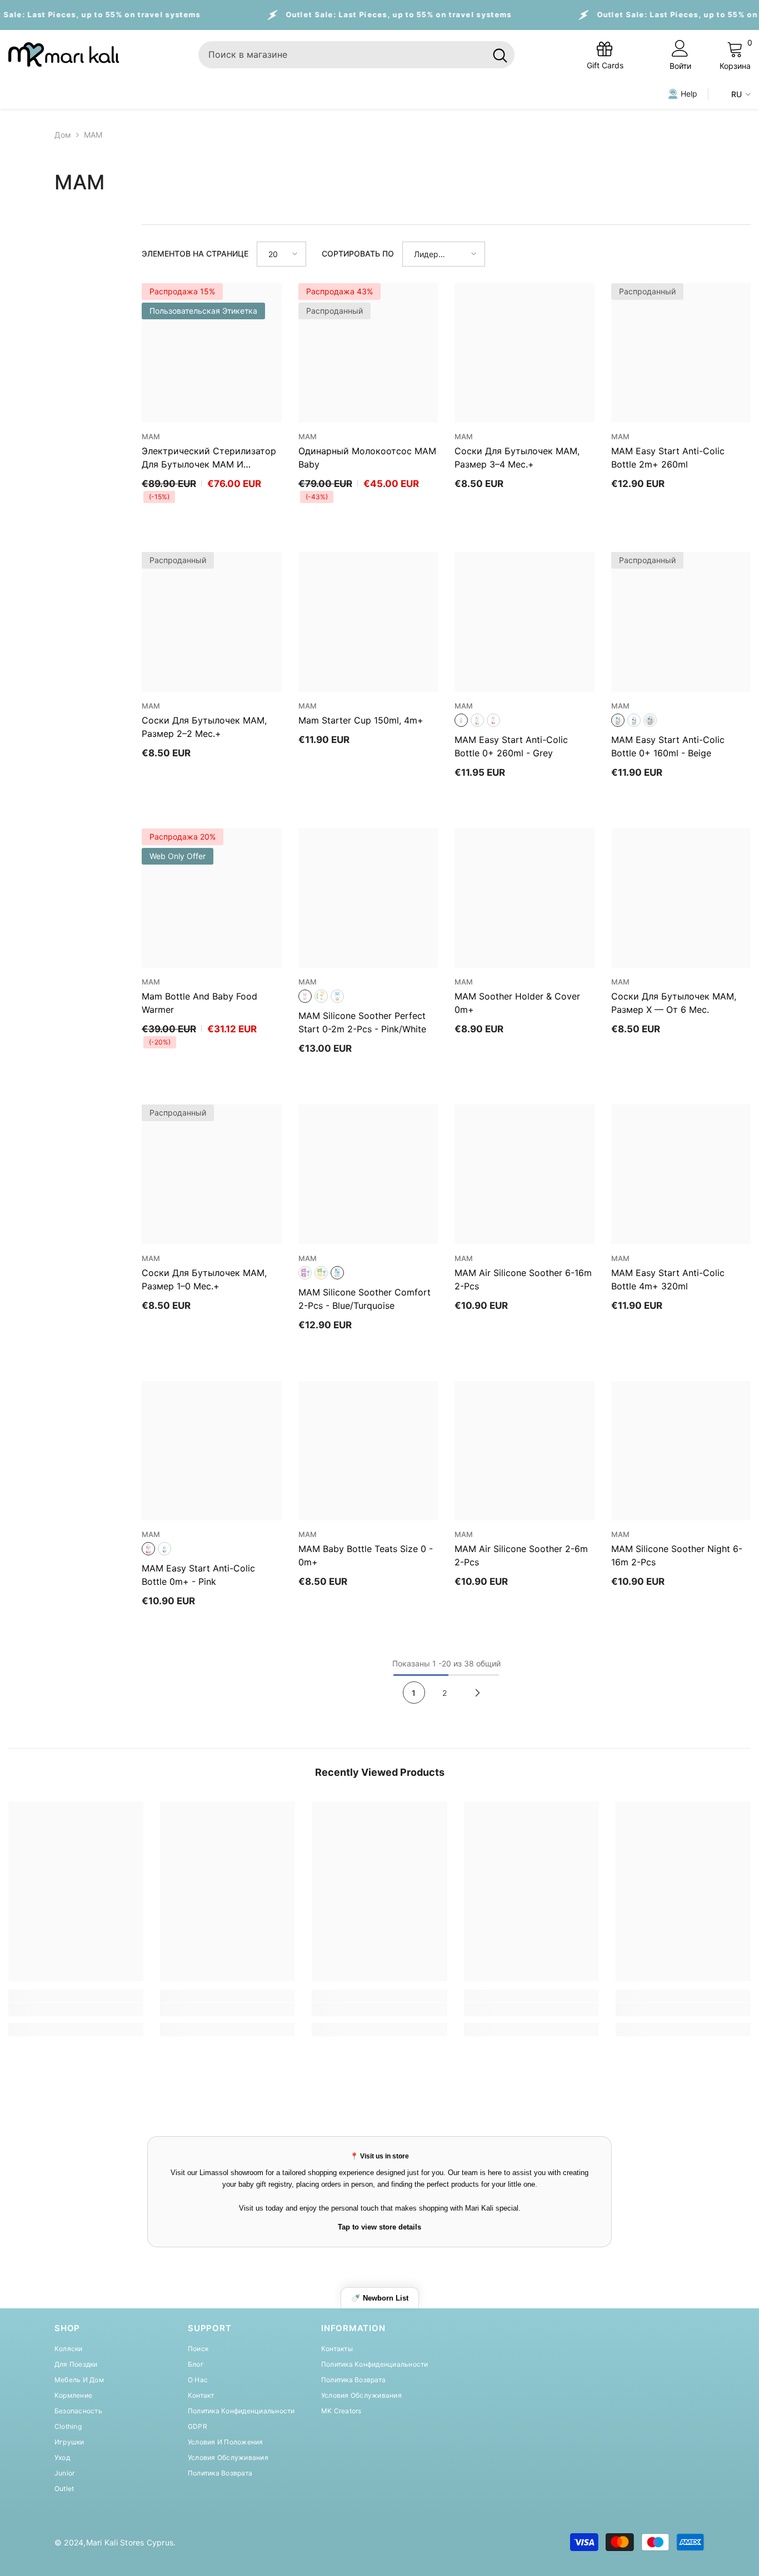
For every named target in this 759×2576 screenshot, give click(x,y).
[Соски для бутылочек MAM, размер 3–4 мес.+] (525, 353)
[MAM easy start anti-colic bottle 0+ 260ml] (525, 622)
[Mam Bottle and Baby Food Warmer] (212, 898)
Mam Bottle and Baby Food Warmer (199, 1003)
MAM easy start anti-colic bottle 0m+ (198, 1575)
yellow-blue (321, 996)
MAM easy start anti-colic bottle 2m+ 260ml (668, 458)
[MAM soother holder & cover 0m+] (525, 898)
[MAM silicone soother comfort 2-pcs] (368, 1174)
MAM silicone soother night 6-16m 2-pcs (677, 1555)
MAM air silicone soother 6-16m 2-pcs (523, 1279)
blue (634, 720)
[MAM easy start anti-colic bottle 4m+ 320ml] (681, 1174)
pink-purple (305, 1273)
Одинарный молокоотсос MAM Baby (367, 458)
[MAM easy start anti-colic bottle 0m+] (212, 1451)
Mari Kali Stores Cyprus (130, 2542)
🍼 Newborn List (380, 2298)
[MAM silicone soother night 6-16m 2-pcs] (681, 1451)
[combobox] (342, 55)
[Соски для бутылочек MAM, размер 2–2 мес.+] (212, 622)
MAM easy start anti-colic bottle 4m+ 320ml (668, 1279)
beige (477, 720)
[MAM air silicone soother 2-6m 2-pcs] (525, 1451)
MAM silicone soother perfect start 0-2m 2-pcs (362, 1022)
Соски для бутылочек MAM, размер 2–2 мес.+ (204, 727)
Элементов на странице (195, 253)
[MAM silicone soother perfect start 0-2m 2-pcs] (368, 898)
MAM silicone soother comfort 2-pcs (364, 1299)
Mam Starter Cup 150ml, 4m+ (361, 720)
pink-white (305, 996)
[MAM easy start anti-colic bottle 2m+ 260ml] (681, 353)
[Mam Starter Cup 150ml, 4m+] (368, 622)
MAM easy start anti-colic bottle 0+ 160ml (668, 746)
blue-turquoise (337, 1273)
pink (493, 720)
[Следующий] (478, 1693)
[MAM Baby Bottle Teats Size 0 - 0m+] (368, 1451)
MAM (151, 436)
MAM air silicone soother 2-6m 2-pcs (521, 1555)
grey (461, 720)
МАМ (93, 135)
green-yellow (321, 1273)
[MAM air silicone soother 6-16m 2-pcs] (525, 1174)
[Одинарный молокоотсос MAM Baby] (368, 353)
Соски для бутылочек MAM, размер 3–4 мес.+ (517, 458)
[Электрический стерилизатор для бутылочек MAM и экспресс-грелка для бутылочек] (212, 353)
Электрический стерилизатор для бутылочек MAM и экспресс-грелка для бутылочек (209, 458)
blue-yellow (337, 996)
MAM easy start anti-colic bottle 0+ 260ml (511, 746)
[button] (281, 254)
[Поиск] (356, 55)
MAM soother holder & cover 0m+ (517, 1003)
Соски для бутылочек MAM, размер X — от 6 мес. (674, 1003)
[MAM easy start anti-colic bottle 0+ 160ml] (681, 622)
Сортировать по (358, 253)
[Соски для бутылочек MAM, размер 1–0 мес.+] (212, 1174)
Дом (63, 135)
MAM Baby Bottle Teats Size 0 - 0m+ (366, 1555)
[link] (76, 2010)
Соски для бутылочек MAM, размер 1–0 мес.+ (204, 1279)
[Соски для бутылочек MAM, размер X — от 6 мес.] (681, 898)
